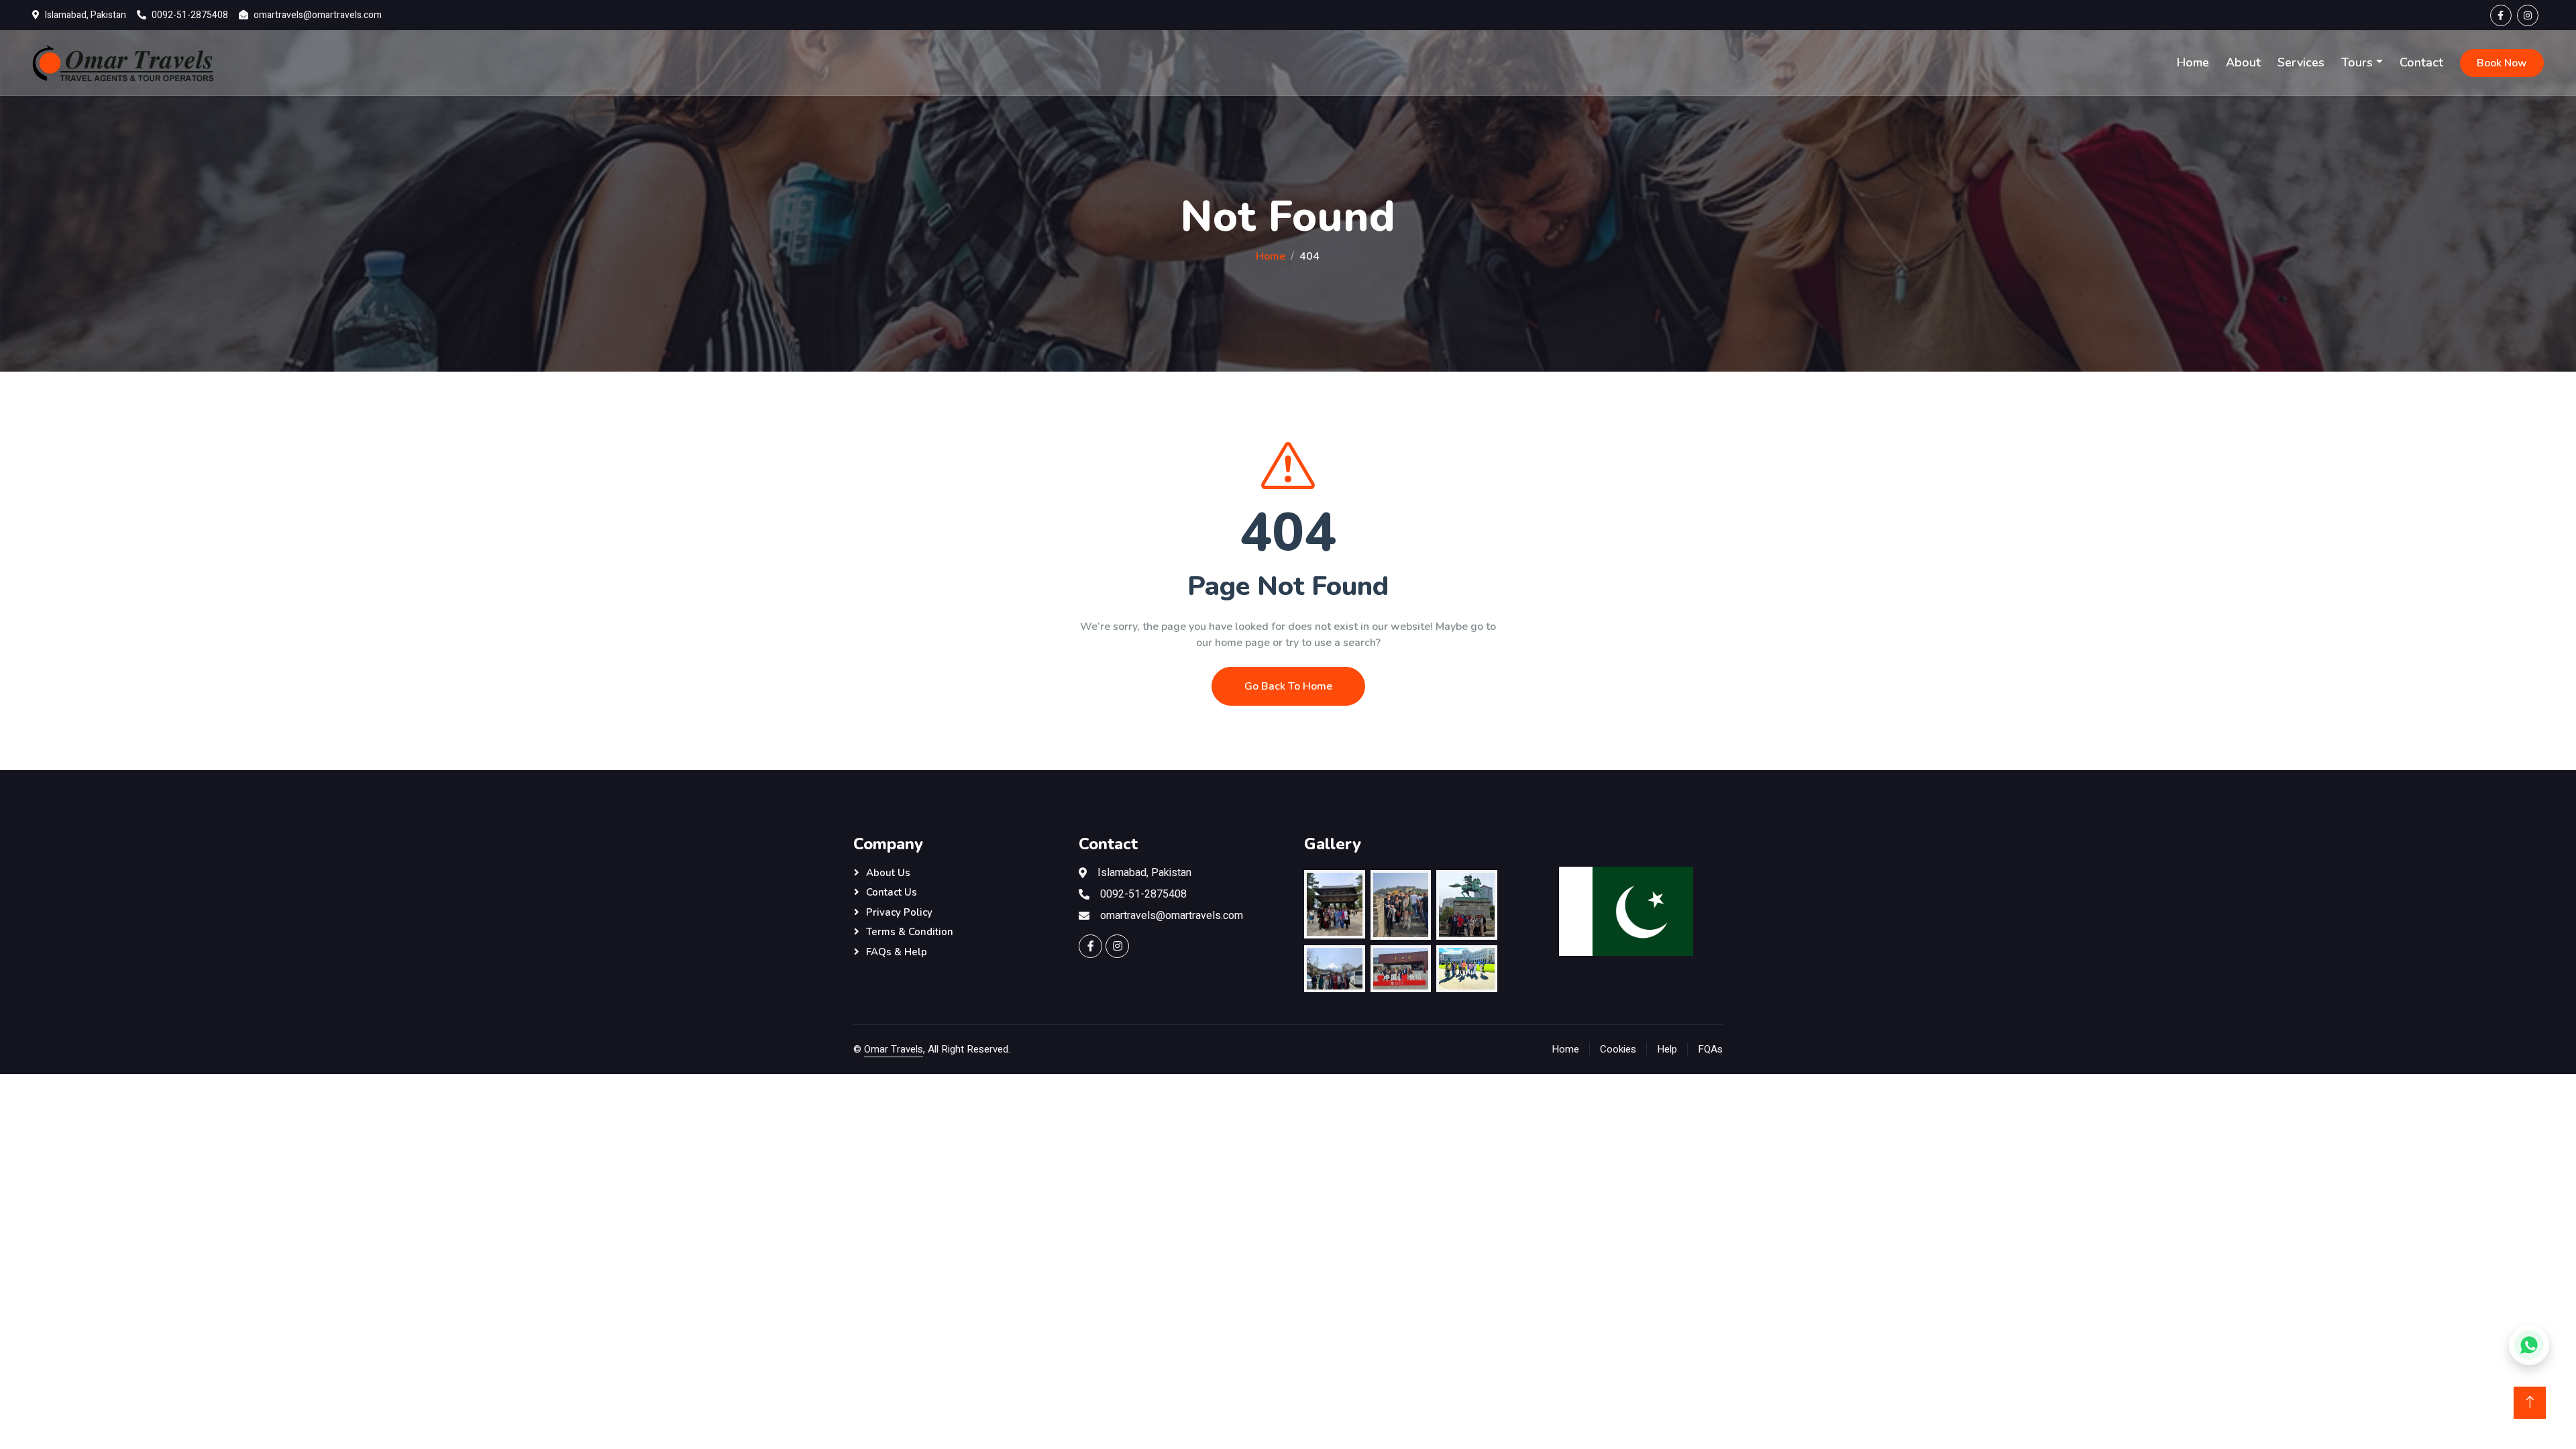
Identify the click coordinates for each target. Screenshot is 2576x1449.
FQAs (1710, 1049)
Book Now (2502, 63)
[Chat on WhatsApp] (2529, 1345)
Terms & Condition (910, 932)
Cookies (1618, 1049)
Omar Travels (894, 1049)
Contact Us (892, 892)
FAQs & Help (897, 952)
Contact (2421, 62)
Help (1667, 1049)
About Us (888, 873)
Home (2193, 62)
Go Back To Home (1288, 686)
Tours (2357, 62)
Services (2301, 62)
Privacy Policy (899, 912)
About (2243, 62)
